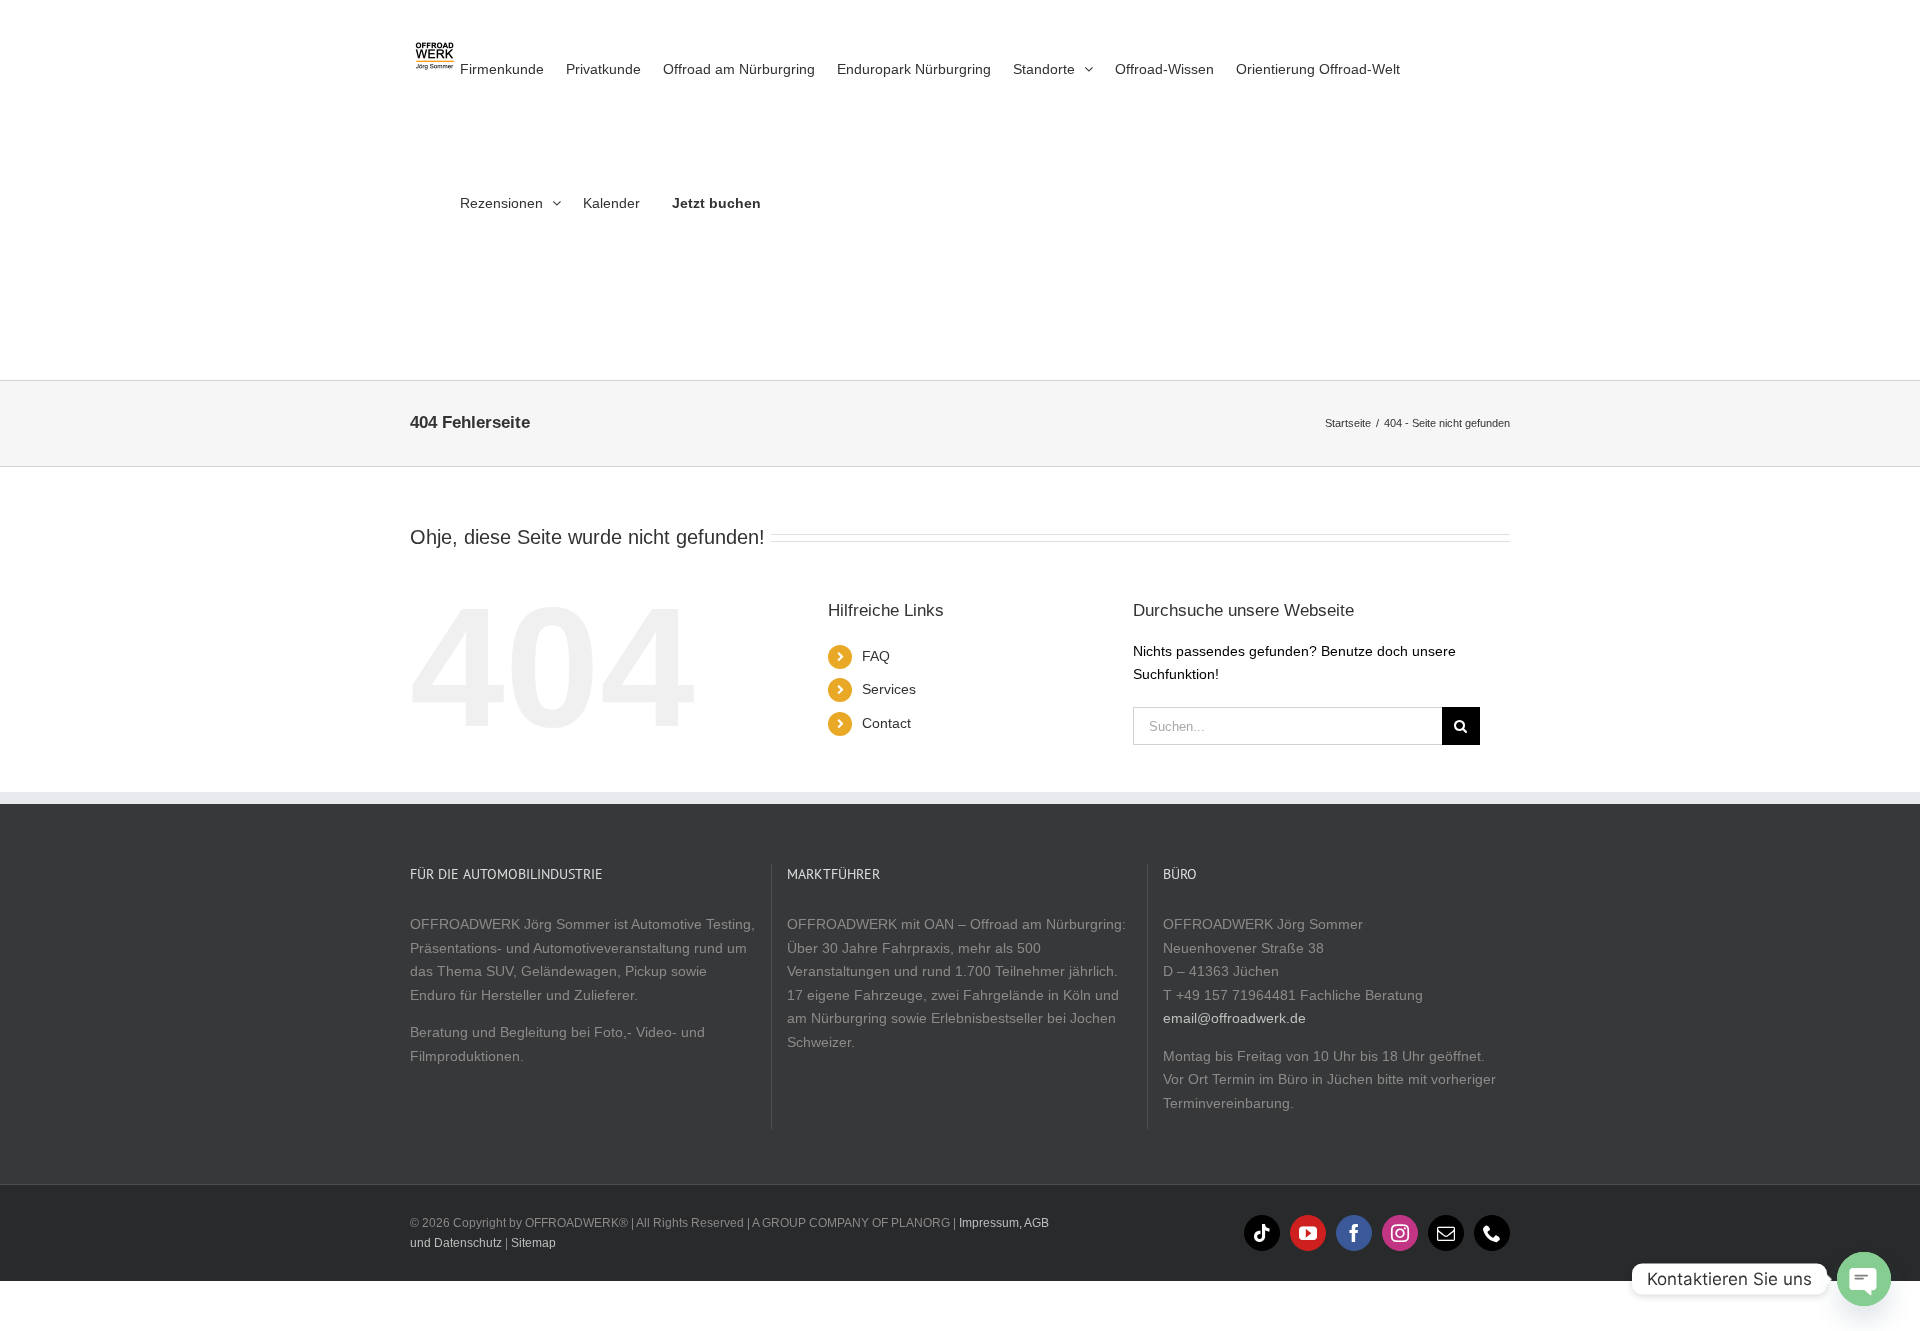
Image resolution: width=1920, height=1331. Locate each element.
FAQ (876, 656)
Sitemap (533, 1243)
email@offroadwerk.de (1234, 1018)
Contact (886, 723)
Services (889, 689)
